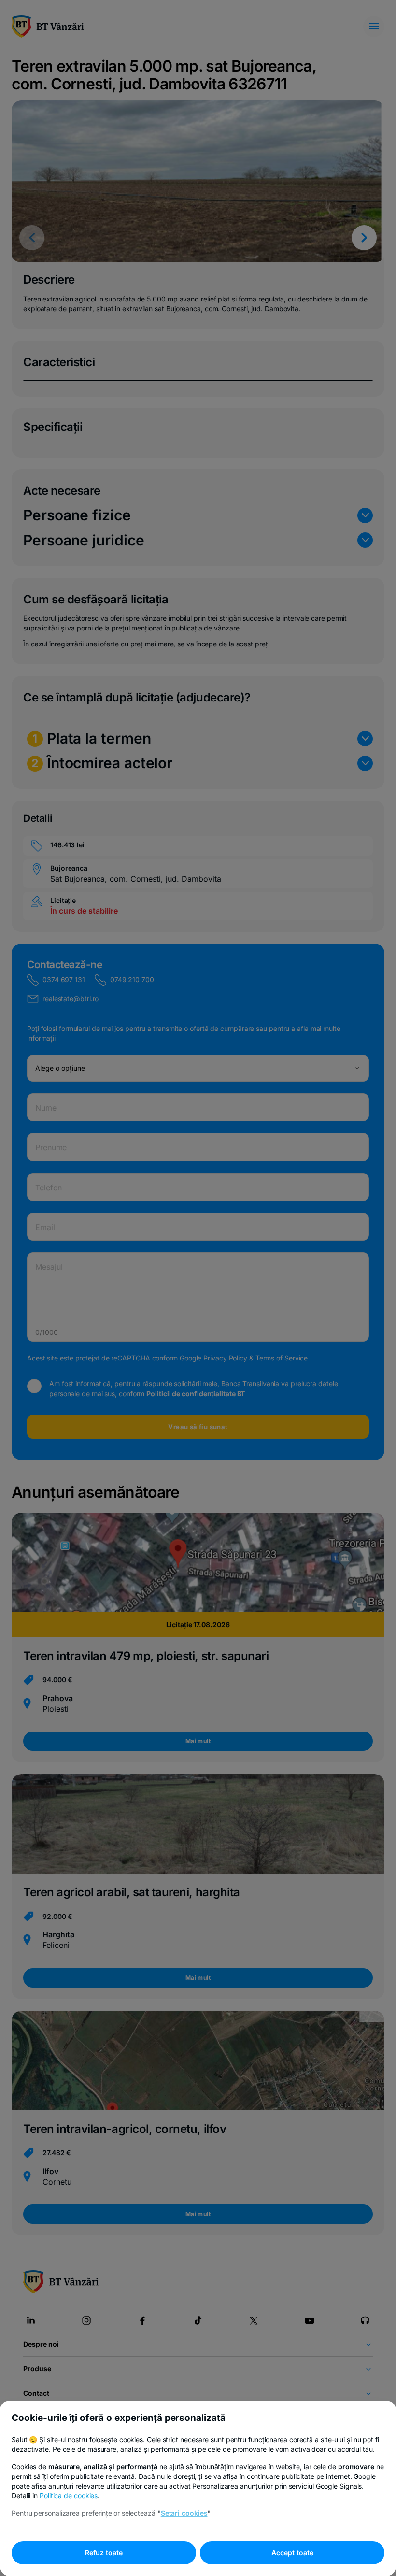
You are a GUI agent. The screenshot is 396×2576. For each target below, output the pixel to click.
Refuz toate (104, 2553)
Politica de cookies (69, 2496)
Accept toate (292, 2553)
